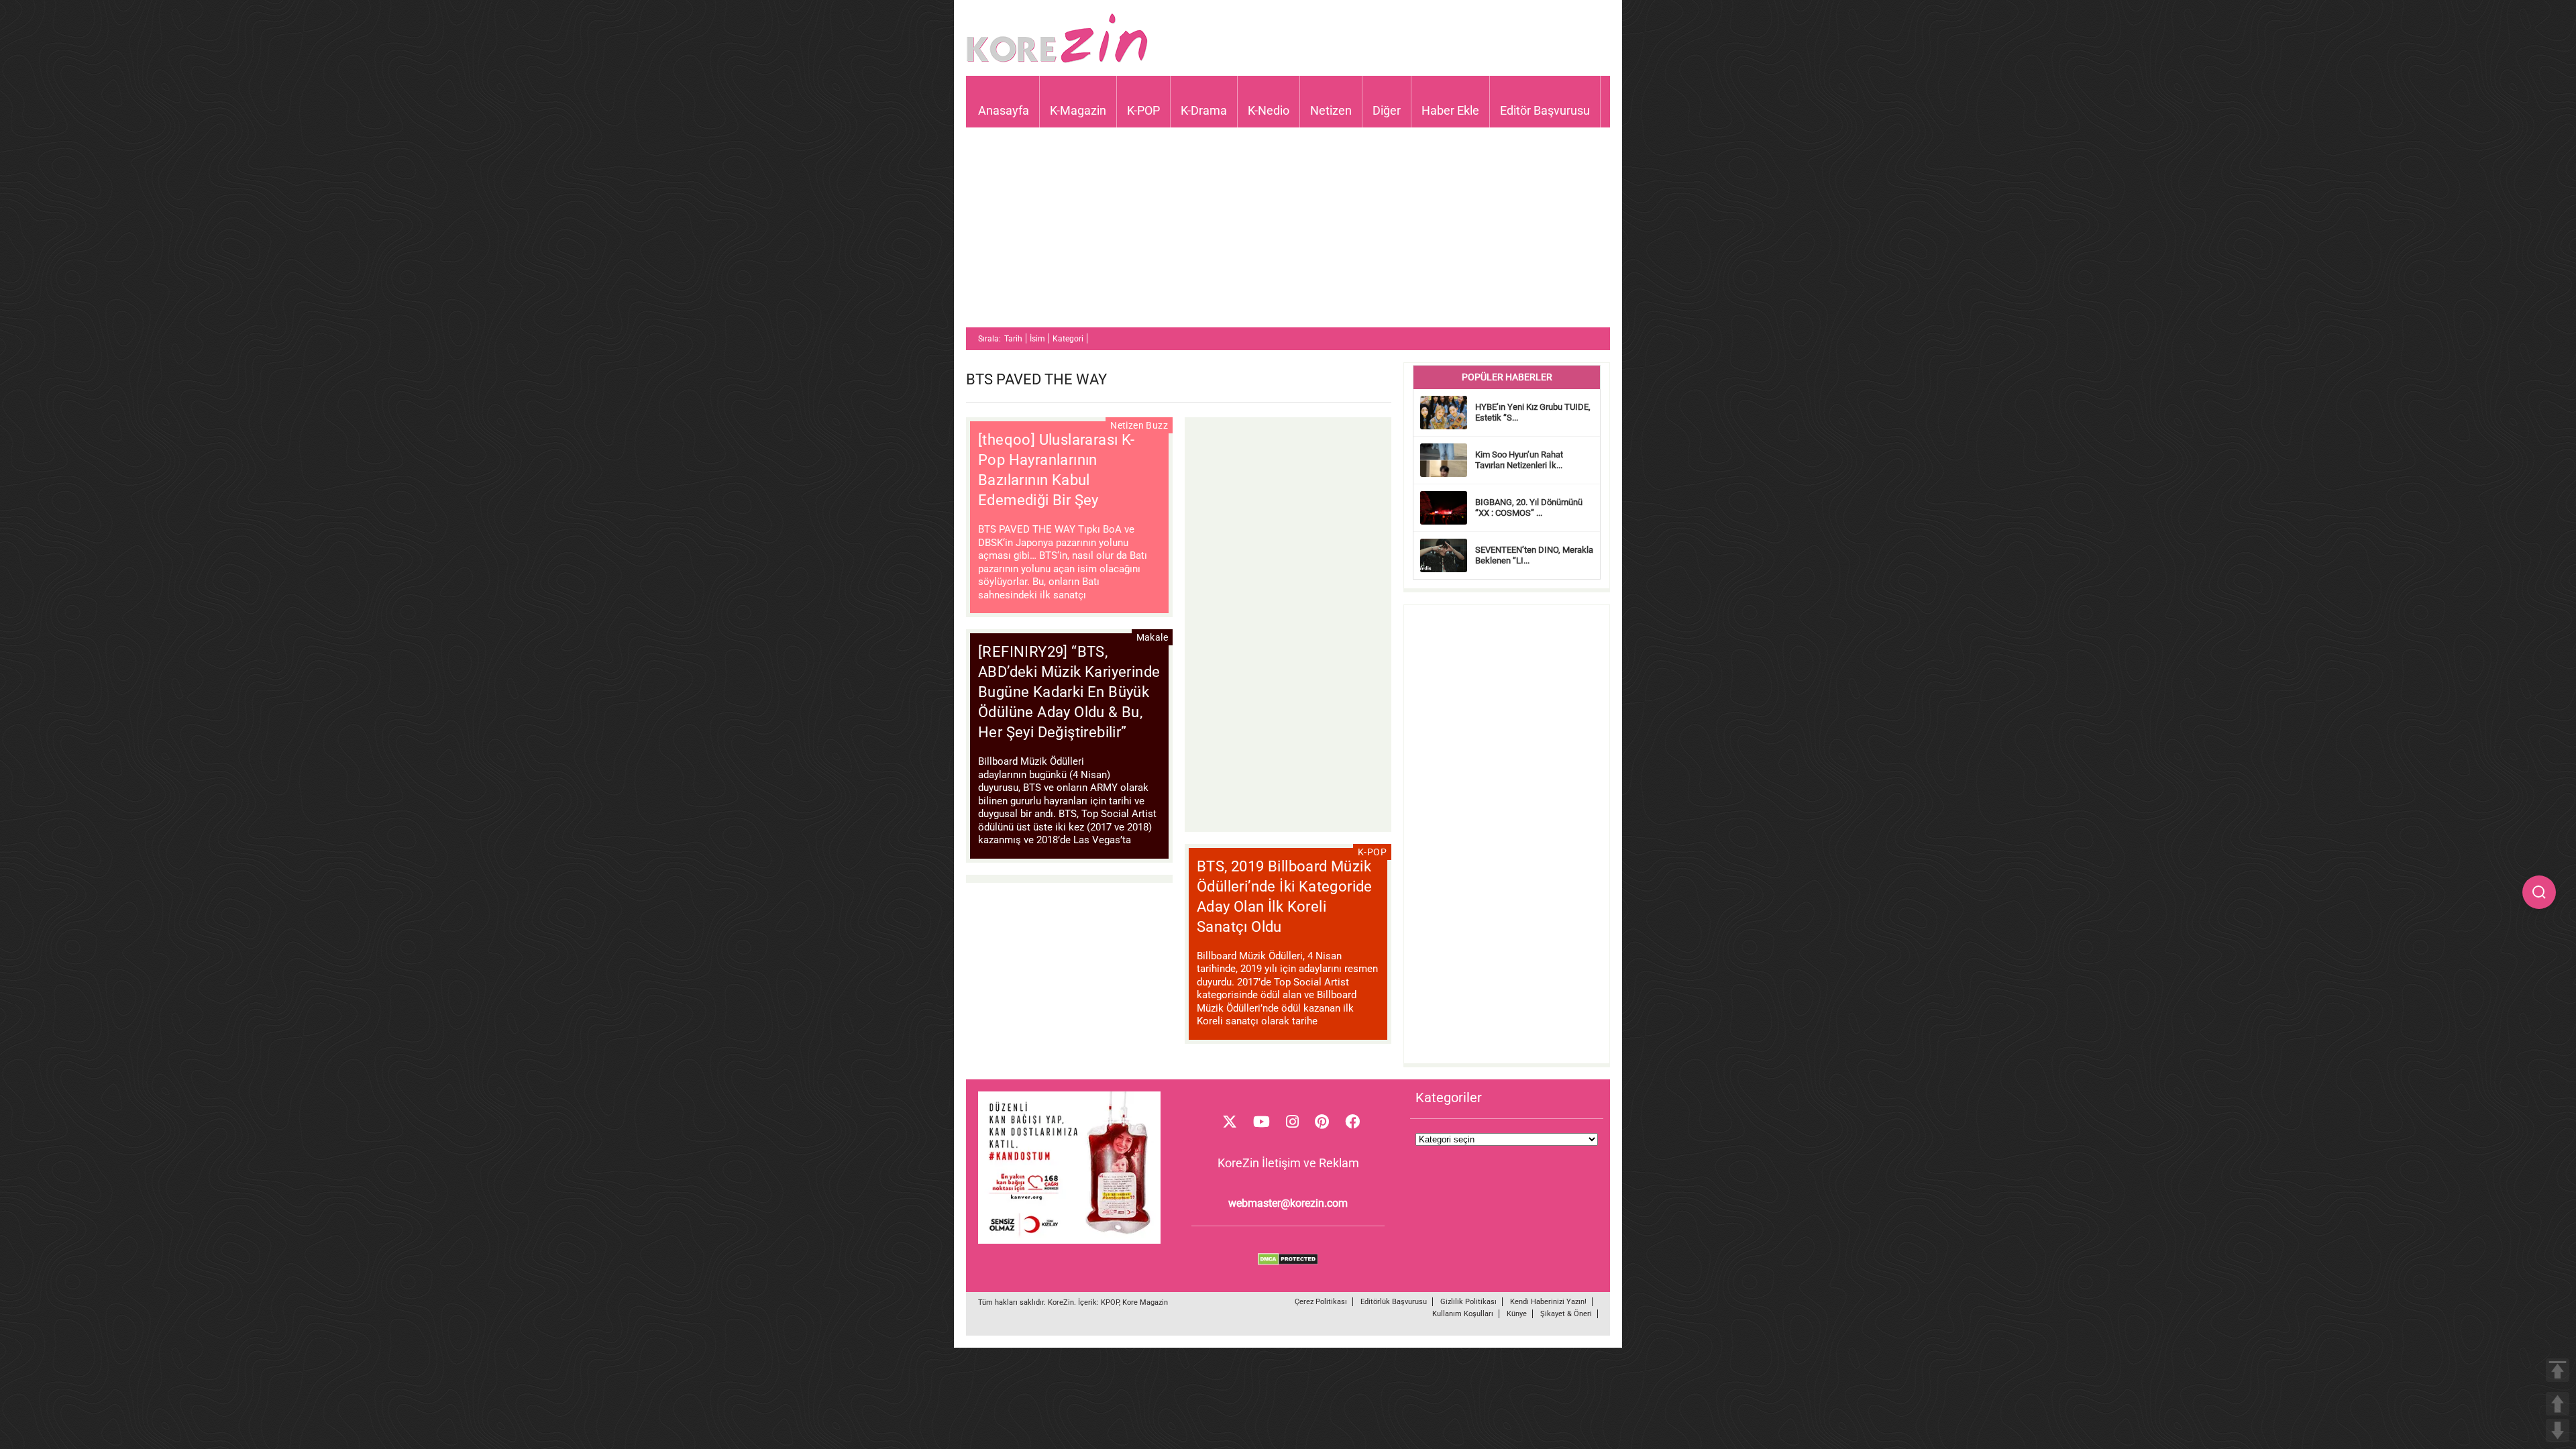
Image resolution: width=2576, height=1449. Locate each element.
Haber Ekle (1450, 110)
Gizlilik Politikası (1468, 1302)
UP (2558, 1404)
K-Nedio (1269, 110)
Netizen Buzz (1139, 425)
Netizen (1331, 110)
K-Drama (1204, 110)
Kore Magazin (1145, 1302)
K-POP (1143, 110)
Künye (1517, 1314)
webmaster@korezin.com (1288, 1203)
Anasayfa (1004, 110)
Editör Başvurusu (1545, 110)
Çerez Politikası (1321, 1302)
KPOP (1110, 1302)
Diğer (1387, 110)
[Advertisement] (1288, 233)
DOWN (2558, 1431)
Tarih (1013, 339)
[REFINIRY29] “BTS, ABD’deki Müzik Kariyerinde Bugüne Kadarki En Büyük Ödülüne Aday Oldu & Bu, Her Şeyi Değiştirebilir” (1069, 692)
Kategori (1068, 339)
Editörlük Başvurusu (1394, 1302)
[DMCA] (1288, 1262)
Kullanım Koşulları (1463, 1314)
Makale (1152, 637)
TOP (2558, 1370)
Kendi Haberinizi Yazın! (1548, 1302)
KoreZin (1061, 1302)
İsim (1037, 339)
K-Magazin (1078, 110)
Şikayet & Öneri (1566, 1314)
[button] (2539, 892)
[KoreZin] (1057, 61)
